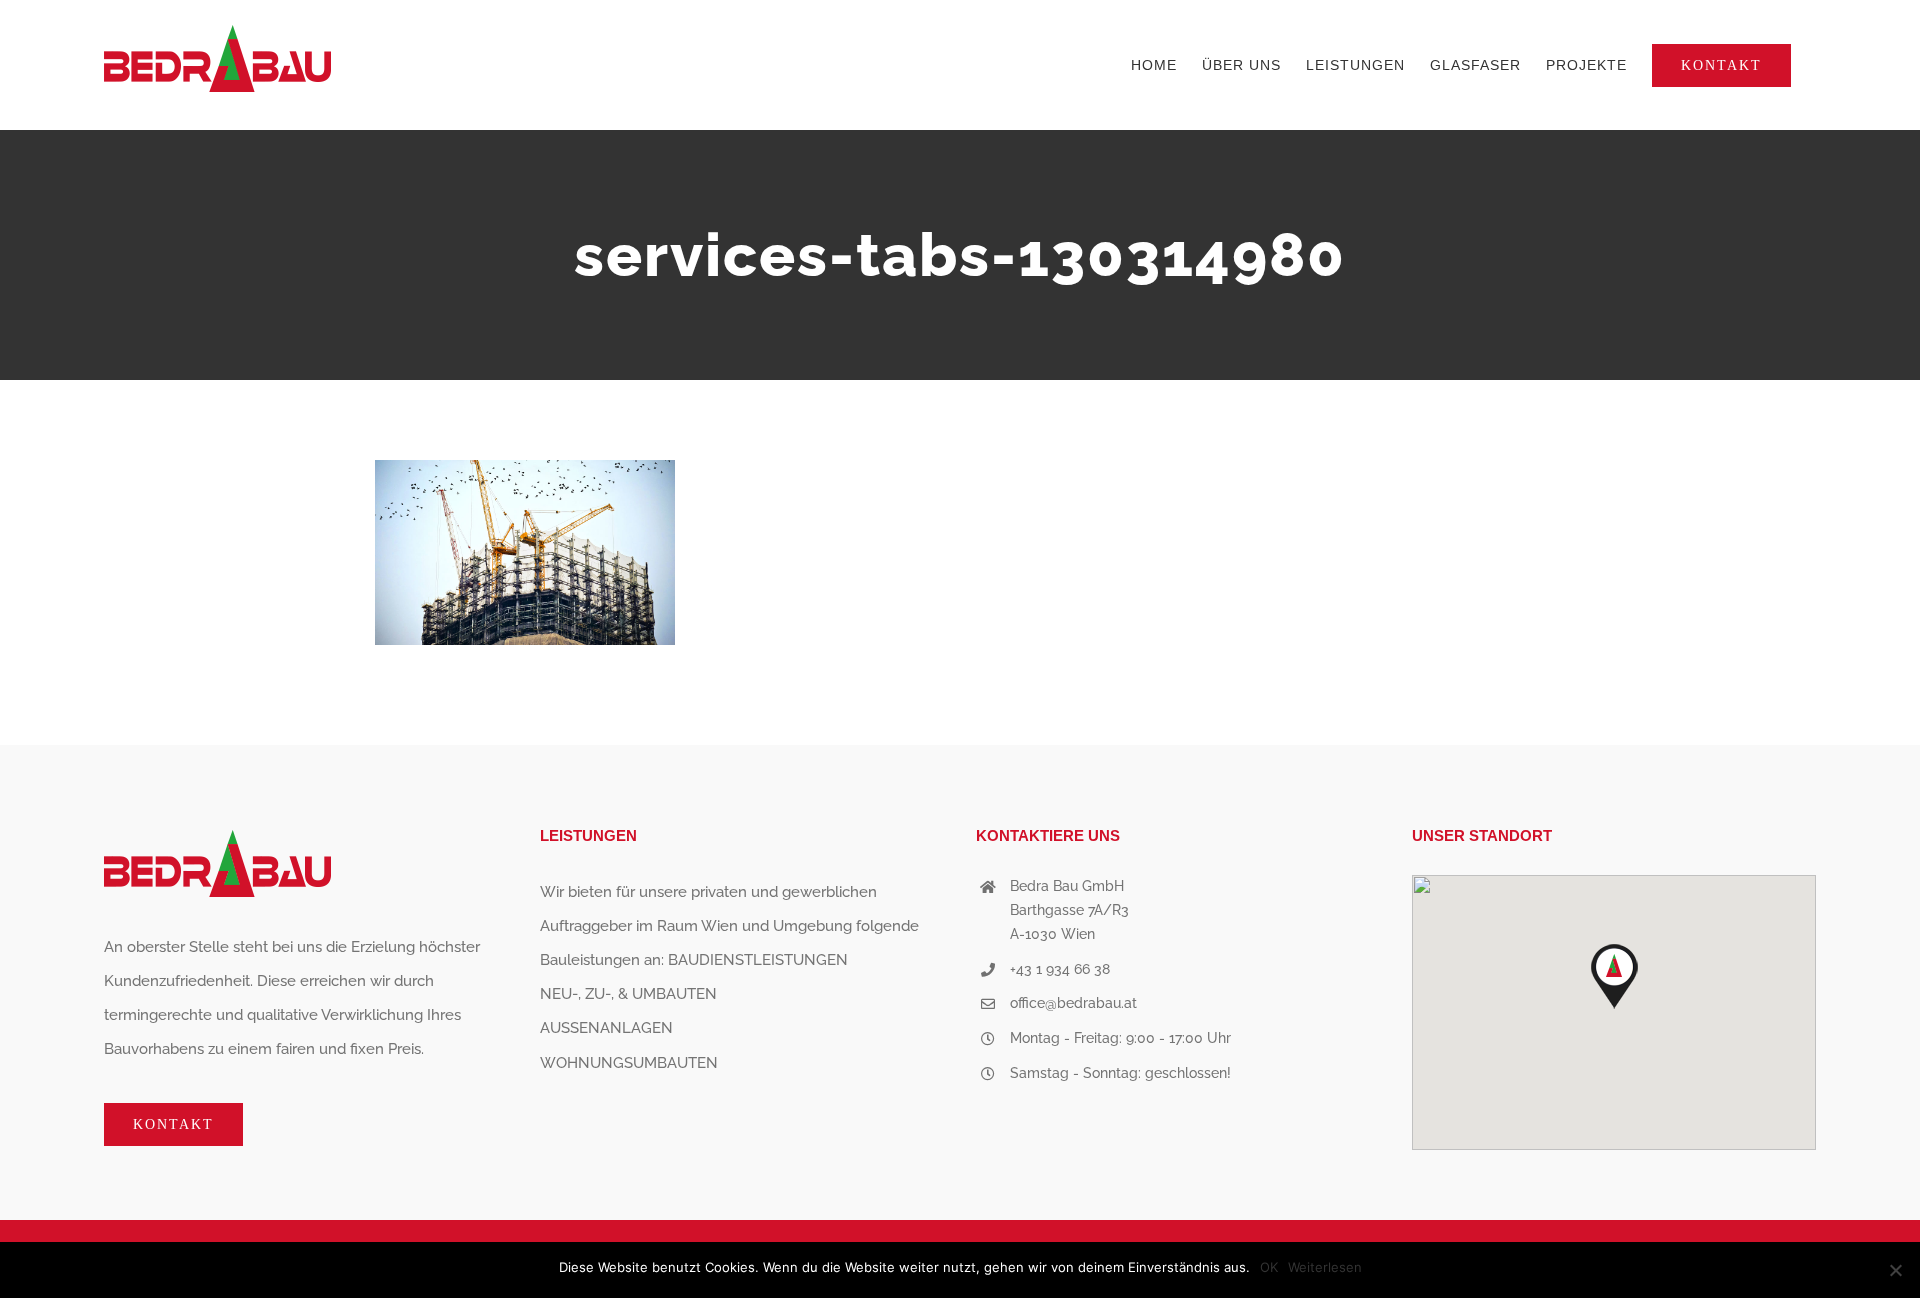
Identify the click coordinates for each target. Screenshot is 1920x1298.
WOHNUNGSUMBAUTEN (629, 1063)
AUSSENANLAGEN (606, 1028)
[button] (1614, 977)
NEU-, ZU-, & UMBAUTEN (628, 994)
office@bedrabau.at (1073, 1003)
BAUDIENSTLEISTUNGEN (758, 960)
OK (1269, 1267)
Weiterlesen (1325, 1267)
